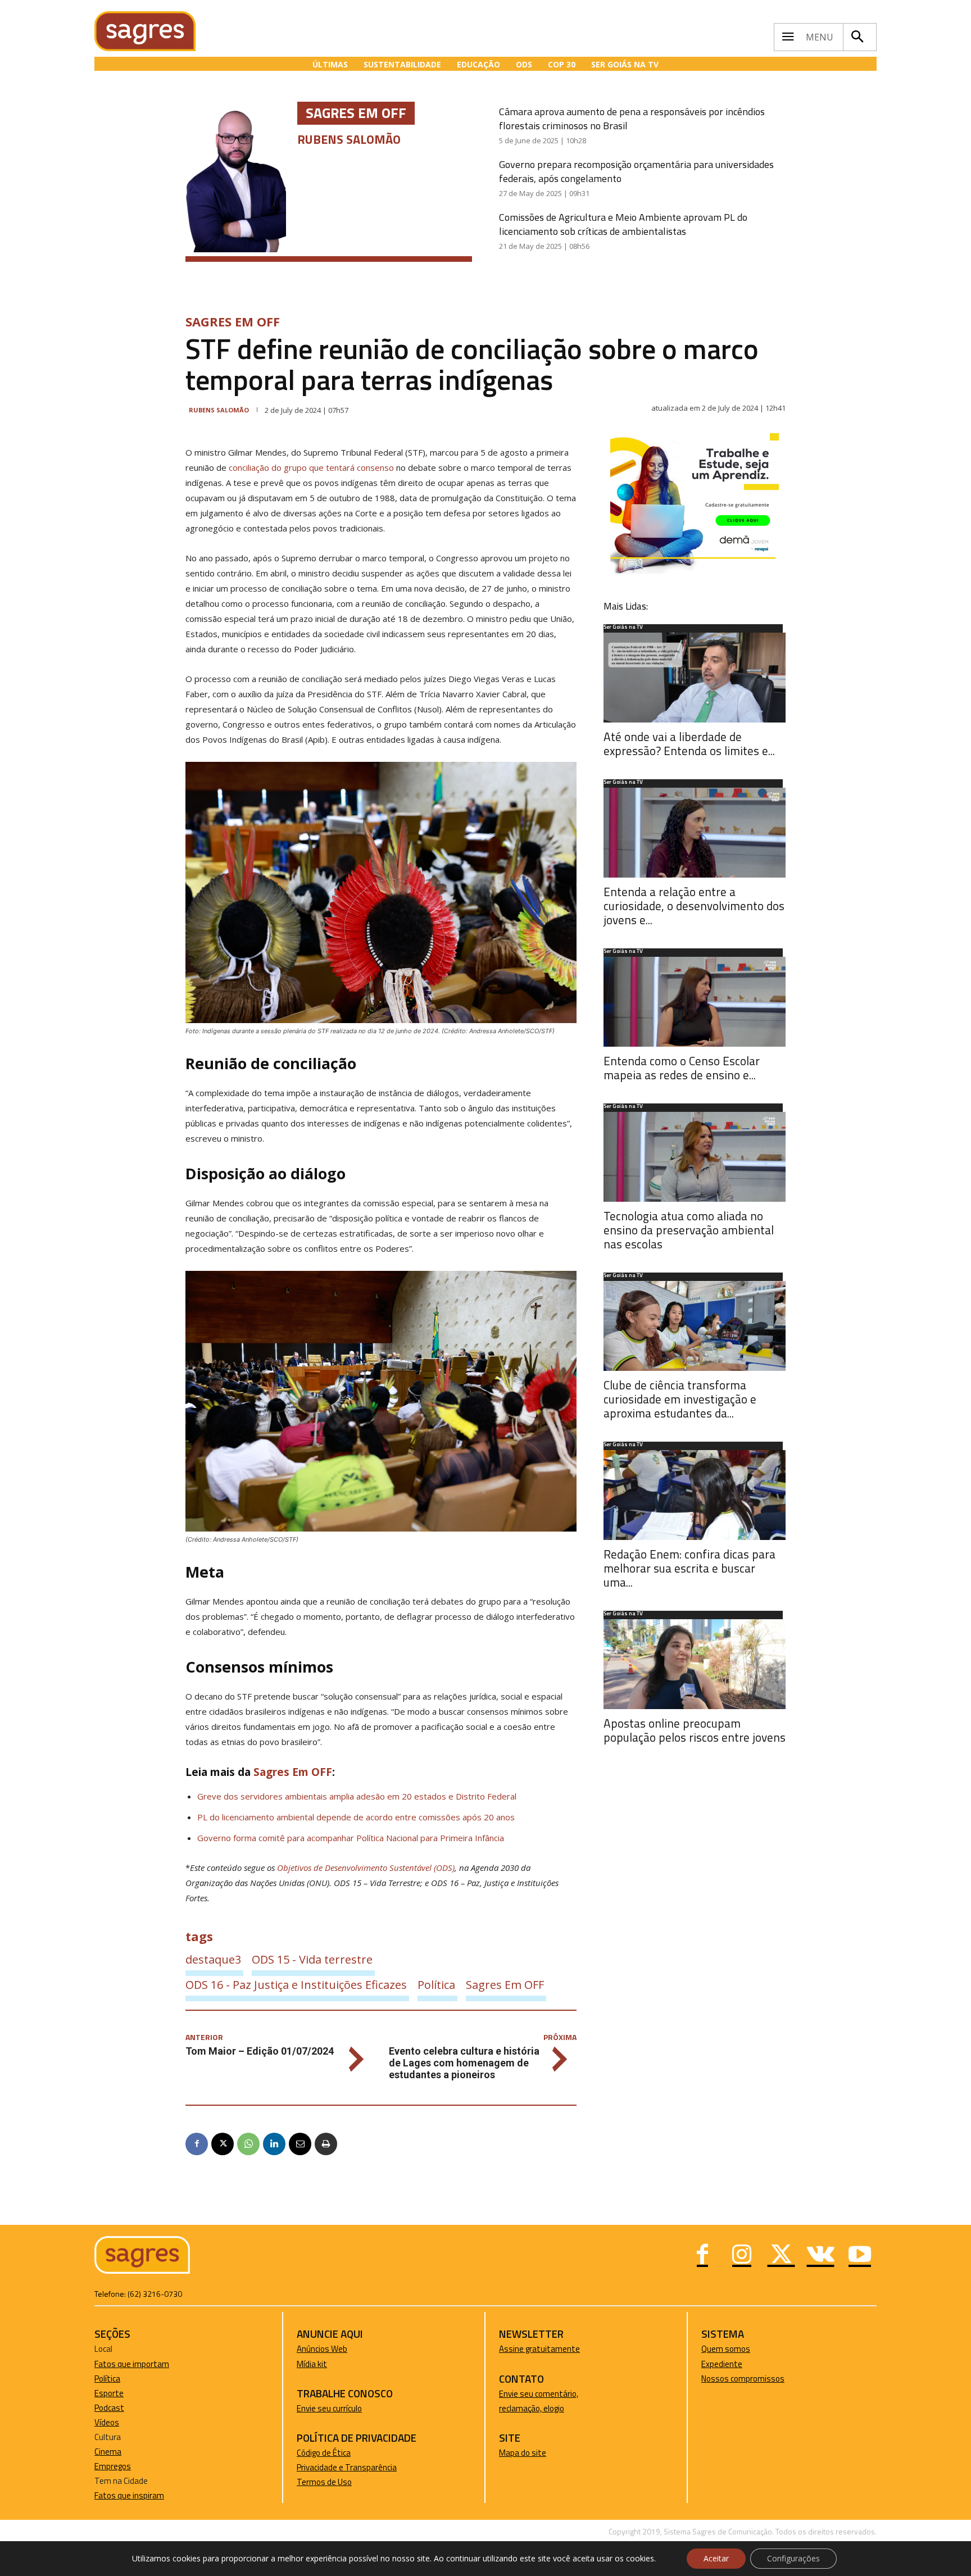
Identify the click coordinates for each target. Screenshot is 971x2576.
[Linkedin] (274, 2144)
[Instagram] (742, 2256)
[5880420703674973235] (695, 571)
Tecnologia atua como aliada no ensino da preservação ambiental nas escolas (689, 1230)
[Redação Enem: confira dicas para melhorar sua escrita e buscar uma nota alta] (695, 1495)
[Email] (300, 2144)
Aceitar (716, 2558)
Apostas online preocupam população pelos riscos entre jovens (695, 1730)
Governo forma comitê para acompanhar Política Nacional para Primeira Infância (351, 1838)
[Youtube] (860, 2256)
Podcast (109, 2408)
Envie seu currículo (329, 2408)
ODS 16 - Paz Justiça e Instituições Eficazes (296, 1985)
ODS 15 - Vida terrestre (312, 1959)
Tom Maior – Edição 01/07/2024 (260, 2051)
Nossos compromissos (743, 2379)
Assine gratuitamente (539, 2349)
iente (733, 2364)
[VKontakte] (820, 2256)
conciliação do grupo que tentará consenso (311, 467)
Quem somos (726, 2349)
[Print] (326, 2144)
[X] (223, 2144)
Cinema (108, 2452)
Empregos (113, 2466)
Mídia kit (312, 2364)
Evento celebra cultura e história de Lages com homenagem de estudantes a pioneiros (464, 2063)
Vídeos (107, 2422)
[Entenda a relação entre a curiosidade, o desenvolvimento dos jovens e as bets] (695, 833)
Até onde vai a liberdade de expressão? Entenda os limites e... (689, 744)
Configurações (793, 2558)
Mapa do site (523, 2453)
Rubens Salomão (219, 410)
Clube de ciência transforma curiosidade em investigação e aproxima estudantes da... (680, 1399)
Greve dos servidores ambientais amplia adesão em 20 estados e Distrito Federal (357, 1796)
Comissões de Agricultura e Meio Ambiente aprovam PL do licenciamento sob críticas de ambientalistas (623, 224)
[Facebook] (197, 2144)
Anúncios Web (322, 2349)
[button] (857, 37)
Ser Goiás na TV (623, 628)
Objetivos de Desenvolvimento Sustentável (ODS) (366, 1868)
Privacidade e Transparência (347, 2467)
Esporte (109, 2393)
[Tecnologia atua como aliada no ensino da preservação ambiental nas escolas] (695, 1157)
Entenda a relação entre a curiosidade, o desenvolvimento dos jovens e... (694, 906)
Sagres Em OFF (233, 321)
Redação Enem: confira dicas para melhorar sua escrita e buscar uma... (689, 1568)
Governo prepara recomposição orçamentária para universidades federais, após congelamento (636, 171)
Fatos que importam (132, 2364)
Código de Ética (324, 2453)
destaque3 (213, 1959)
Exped (712, 2364)
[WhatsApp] (248, 2144)
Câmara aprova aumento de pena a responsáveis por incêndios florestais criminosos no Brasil (632, 119)
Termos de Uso (324, 2482)
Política (436, 1985)
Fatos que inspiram (129, 2495)
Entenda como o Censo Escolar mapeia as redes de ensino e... (682, 1068)
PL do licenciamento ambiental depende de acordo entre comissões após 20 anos (356, 1817)
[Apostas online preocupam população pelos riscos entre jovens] (695, 1664)
